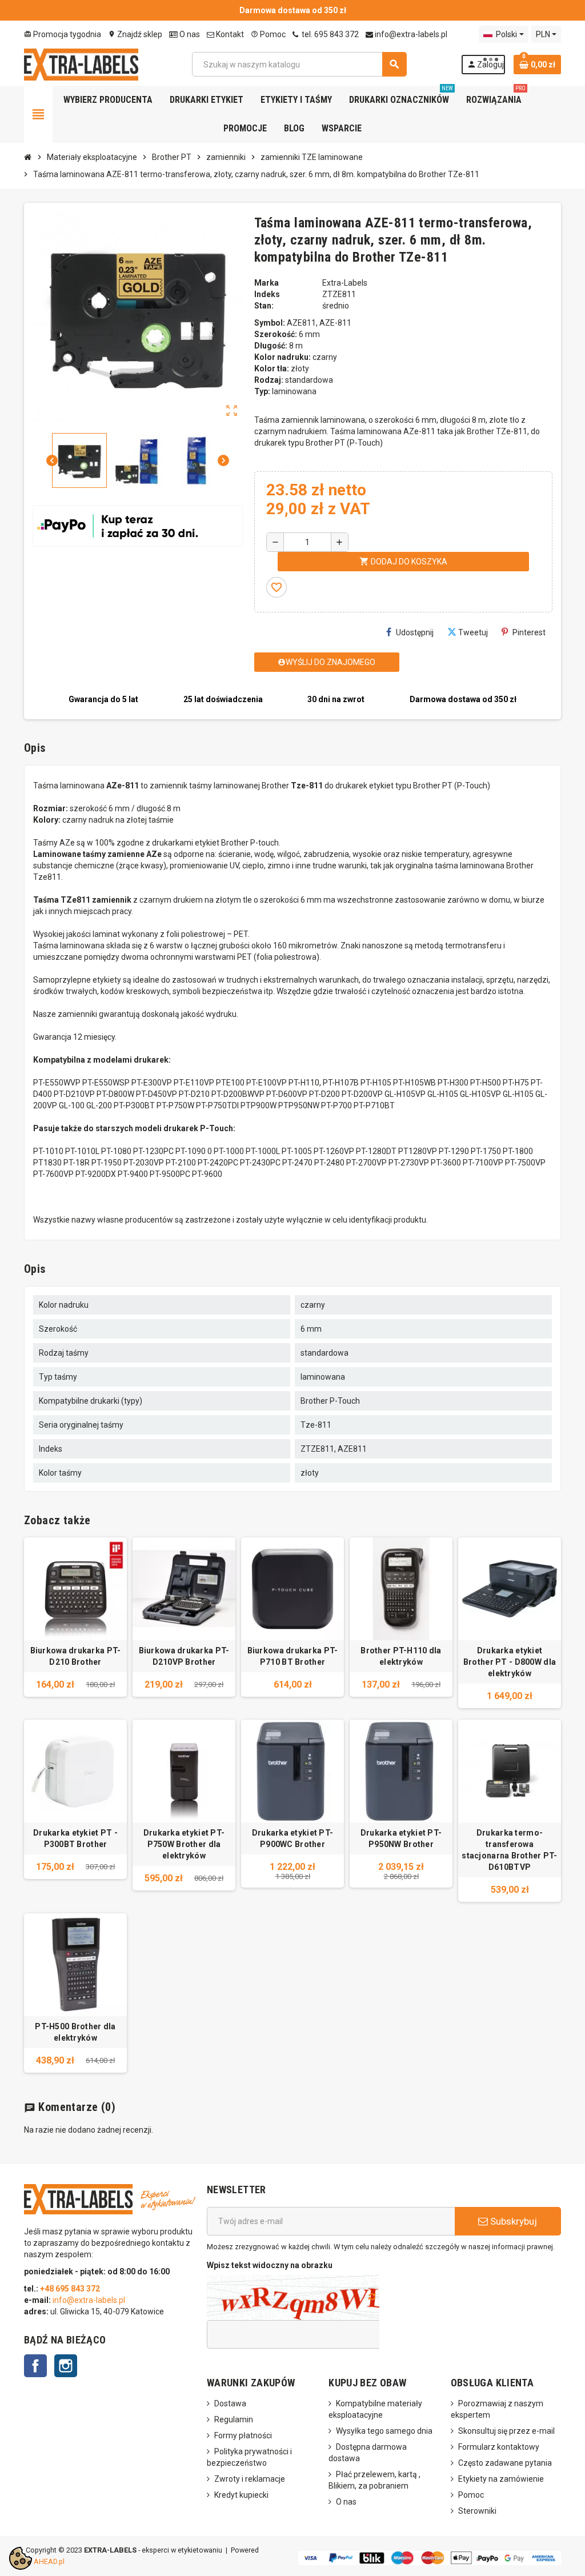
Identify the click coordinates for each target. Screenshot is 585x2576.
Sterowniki (477, 2511)
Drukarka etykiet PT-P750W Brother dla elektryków (184, 1844)
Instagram (66, 2366)
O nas (189, 34)
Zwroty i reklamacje (250, 2479)
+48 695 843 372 (71, 2289)
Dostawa (230, 2403)
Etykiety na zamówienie (501, 2479)
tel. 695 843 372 (329, 34)
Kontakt (229, 34)
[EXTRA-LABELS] (81, 63)
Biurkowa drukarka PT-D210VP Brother (184, 1656)
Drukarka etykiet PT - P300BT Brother (75, 1838)
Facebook (35, 2366)
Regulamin (234, 2419)
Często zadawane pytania (505, 2463)
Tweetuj (473, 632)
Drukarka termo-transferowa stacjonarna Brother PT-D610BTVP (509, 1850)
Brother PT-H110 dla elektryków (401, 1656)
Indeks (267, 294)
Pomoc (268, 34)
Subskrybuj (512, 2221)
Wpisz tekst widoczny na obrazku (270, 2265)
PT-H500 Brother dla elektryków (75, 2032)
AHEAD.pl (49, 2561)
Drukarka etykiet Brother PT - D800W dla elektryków (510, 1662)
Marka (267, 283)
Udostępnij (415, 632)
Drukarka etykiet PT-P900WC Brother (293, 1838)
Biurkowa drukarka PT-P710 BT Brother (293, 1656)
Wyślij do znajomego (326, 662)
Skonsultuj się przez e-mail (506, 2431)
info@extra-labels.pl (410, 34)
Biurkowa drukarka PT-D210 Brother (76, 1656)
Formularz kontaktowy (499, 2447)
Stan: (264, 306)
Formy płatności (243, 2435)
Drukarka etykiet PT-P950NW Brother (401, 1838)
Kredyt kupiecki (241, 2495)
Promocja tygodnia (63, 34)
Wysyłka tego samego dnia (384, 2431)
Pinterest (529, 632)
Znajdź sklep (135, 34)
